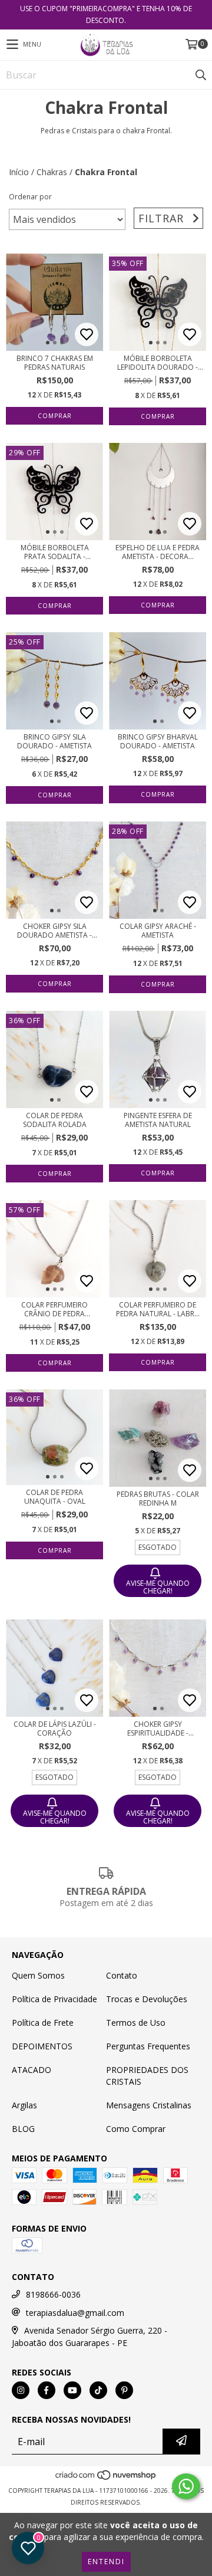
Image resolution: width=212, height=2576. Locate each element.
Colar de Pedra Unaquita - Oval (55, 1497)
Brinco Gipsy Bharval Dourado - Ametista (158, 741)
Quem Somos (38, 1975)
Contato (122, 1975)
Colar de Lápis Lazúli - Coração (55, 1729)
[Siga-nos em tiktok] (98, 2390)
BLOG (23, 2129)
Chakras (52, 172)
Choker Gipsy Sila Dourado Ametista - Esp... (54, 931)
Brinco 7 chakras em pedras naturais (55, 363)
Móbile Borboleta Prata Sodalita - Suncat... (55, 552)
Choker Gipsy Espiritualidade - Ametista (158, 1729)
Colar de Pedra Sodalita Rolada (55, 1120)
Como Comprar (136, 2129)
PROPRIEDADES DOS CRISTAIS (147, 2076)
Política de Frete (43, 2023)
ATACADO (32, 2070)
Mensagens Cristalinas (149, 2105)
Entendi (106, 2562)
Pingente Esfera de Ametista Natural (158, 1120)
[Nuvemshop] (106, 2479)
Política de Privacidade (54, 1999)
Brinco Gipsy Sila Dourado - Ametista (54, 741)
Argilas (24, 2105)
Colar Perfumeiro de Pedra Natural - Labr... (158, 1309)
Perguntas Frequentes (148, 2046)
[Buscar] (200, 75)
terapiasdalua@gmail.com (75, 2313)
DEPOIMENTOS (42, 2046)
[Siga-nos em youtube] (72, 2390)
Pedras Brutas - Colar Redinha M (158, 1499)
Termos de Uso (136, 2023)
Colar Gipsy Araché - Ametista (158, 931)
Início (19, 172)
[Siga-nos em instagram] (21, 2390)
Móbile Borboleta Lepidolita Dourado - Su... (158, 363)
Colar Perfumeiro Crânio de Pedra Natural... (54, 1309)
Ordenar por (30, 197)
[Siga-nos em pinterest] (124, 2390)
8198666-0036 (53, 2294)
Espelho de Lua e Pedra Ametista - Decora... (158, 552)
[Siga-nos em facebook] (47, 2390)
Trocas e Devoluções (147, 1999)
